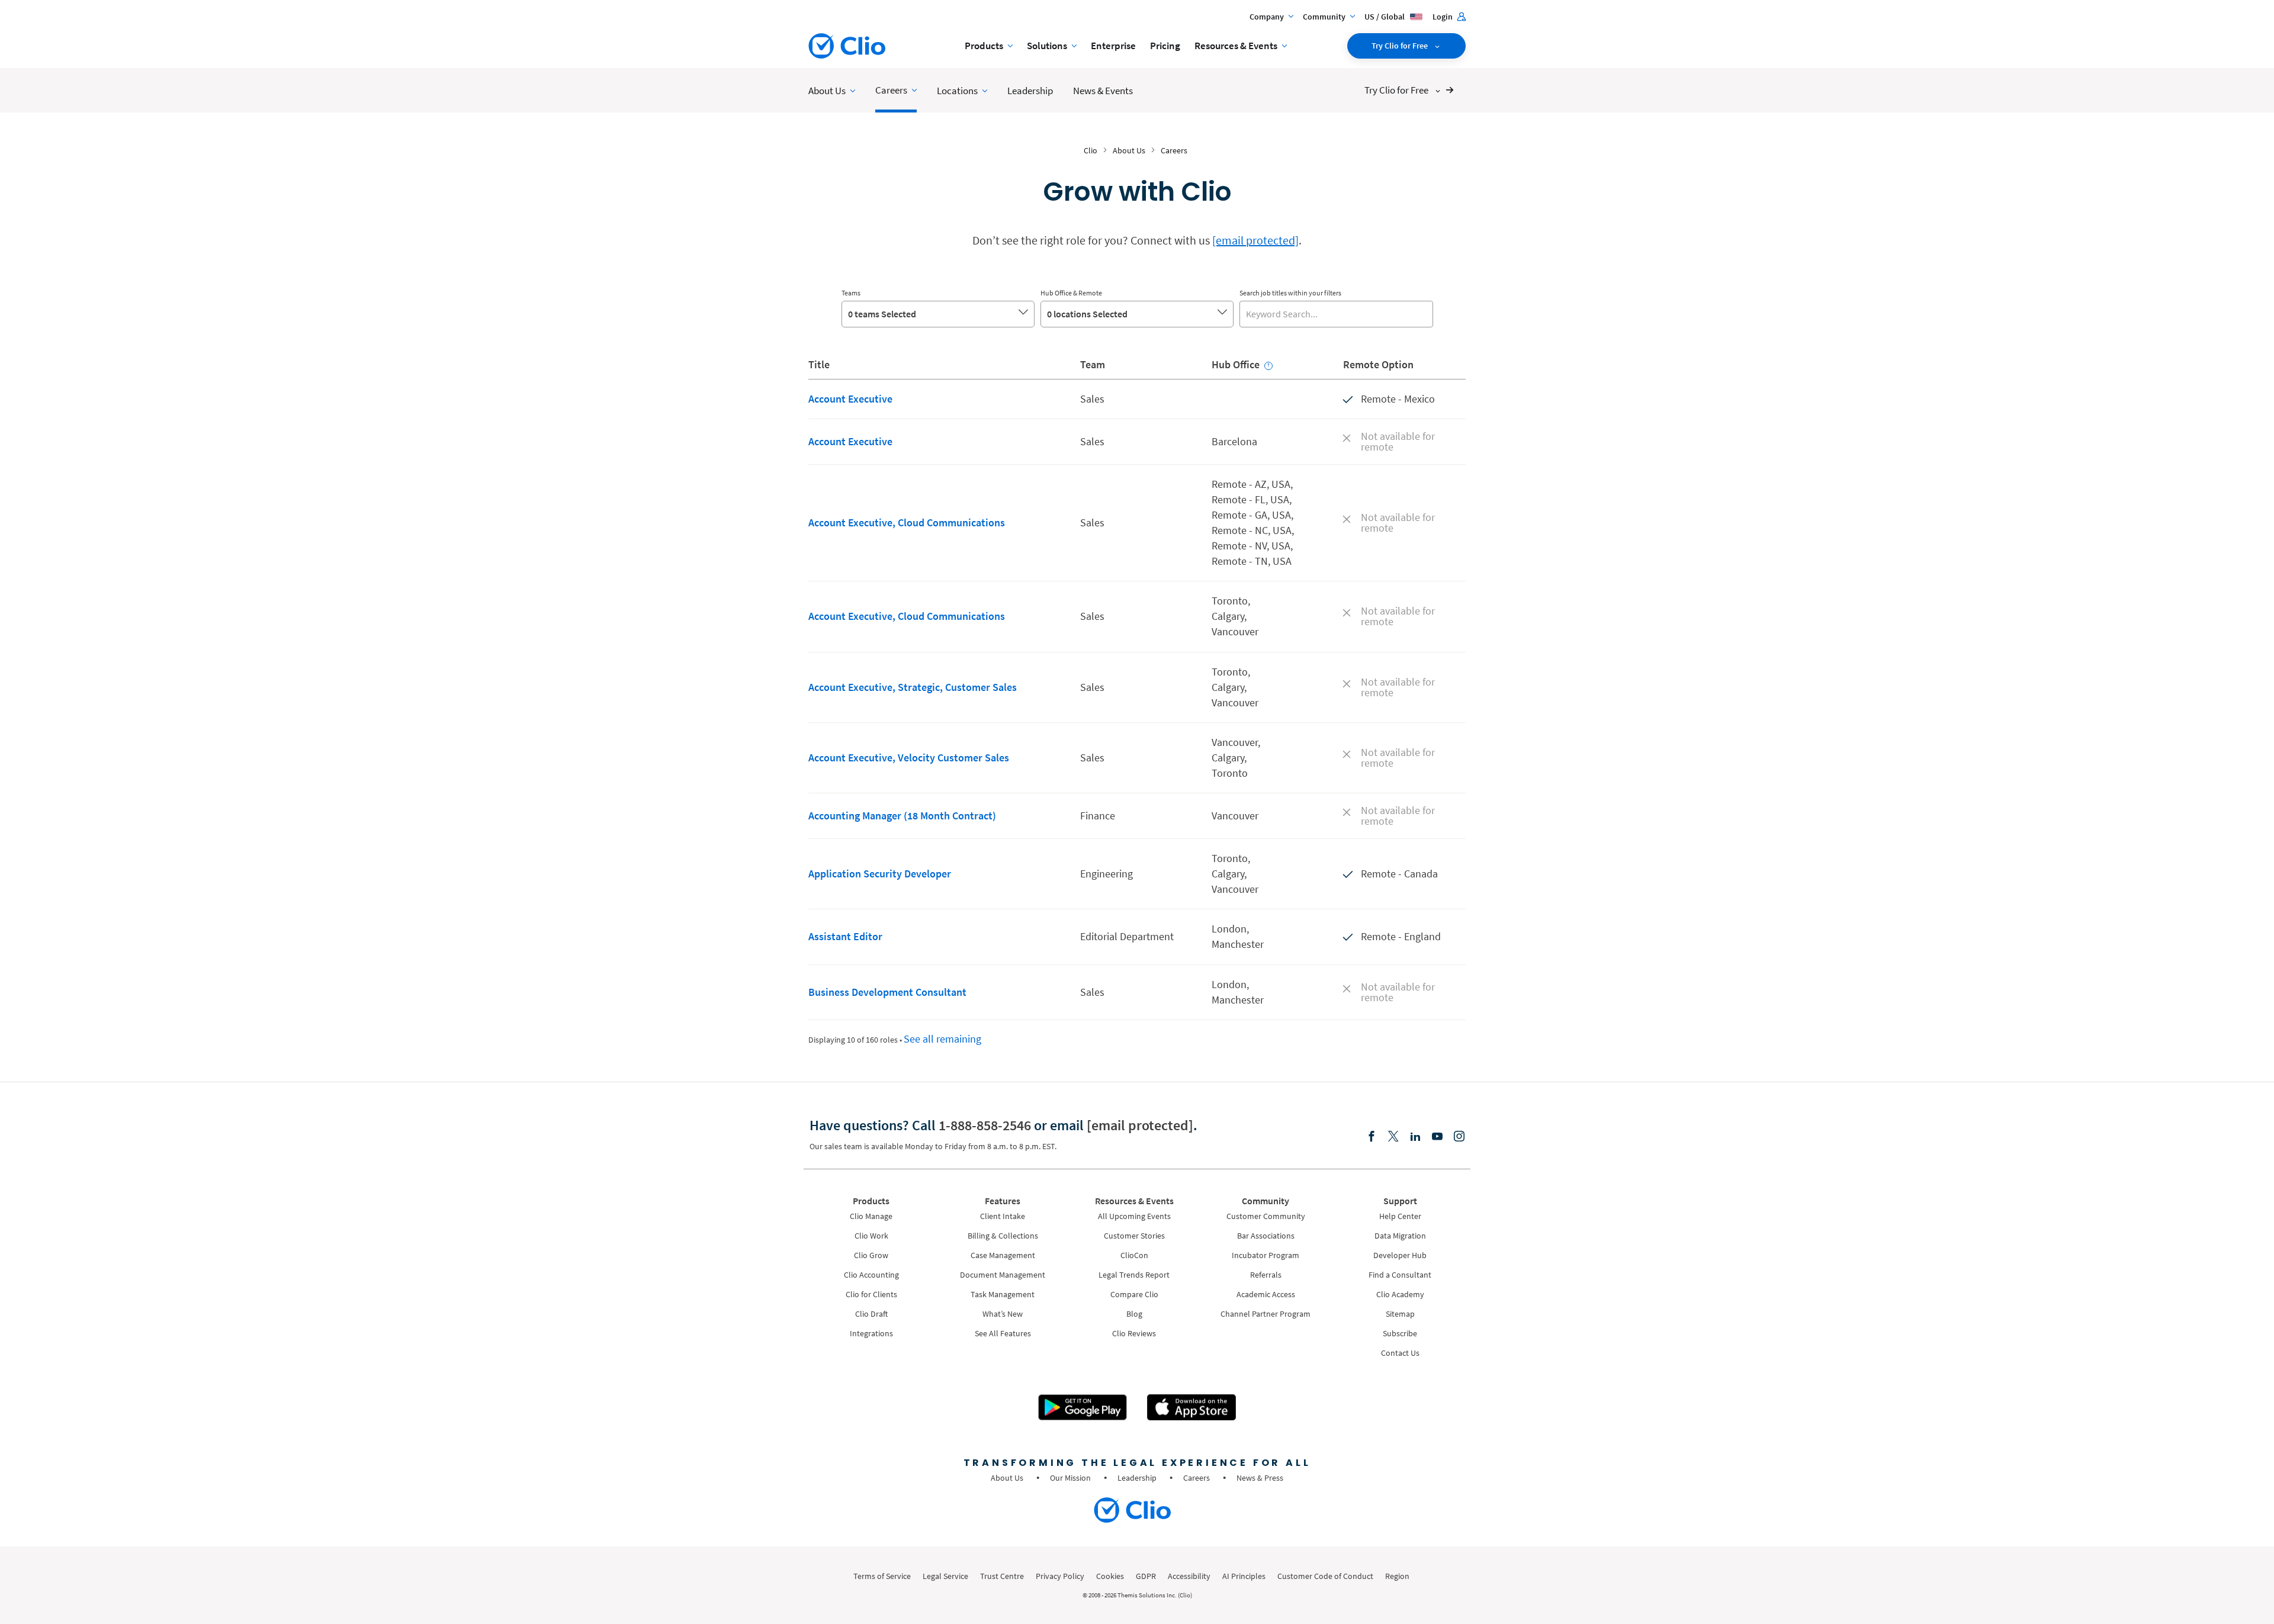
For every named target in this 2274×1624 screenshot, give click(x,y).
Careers (1174, 150)
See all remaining (942, 1039)
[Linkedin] (1415, 1137)
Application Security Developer (880, 874)
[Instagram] (1459, 1137)
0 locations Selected (1087, 314)
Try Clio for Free (1401, 46)
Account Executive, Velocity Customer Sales (909, 758)
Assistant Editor (845, 936)
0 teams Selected (882, 314)
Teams (851, 293)
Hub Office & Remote (1071, 293)
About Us (1129, 150)
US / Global (1385, 17)
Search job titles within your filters (1290, 293)
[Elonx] (1393, 1137)
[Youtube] (1437, 1137)
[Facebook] (1372, 1137)
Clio (1091, 150)
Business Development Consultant (887, 992)
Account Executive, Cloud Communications (907, 522)
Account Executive (850, 399)
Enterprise (1113, 46)
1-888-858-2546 (985, 1125)
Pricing (1165, 46)
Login (1443, 17)
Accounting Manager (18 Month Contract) (902, 816)
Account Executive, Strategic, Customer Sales (913, 687)
